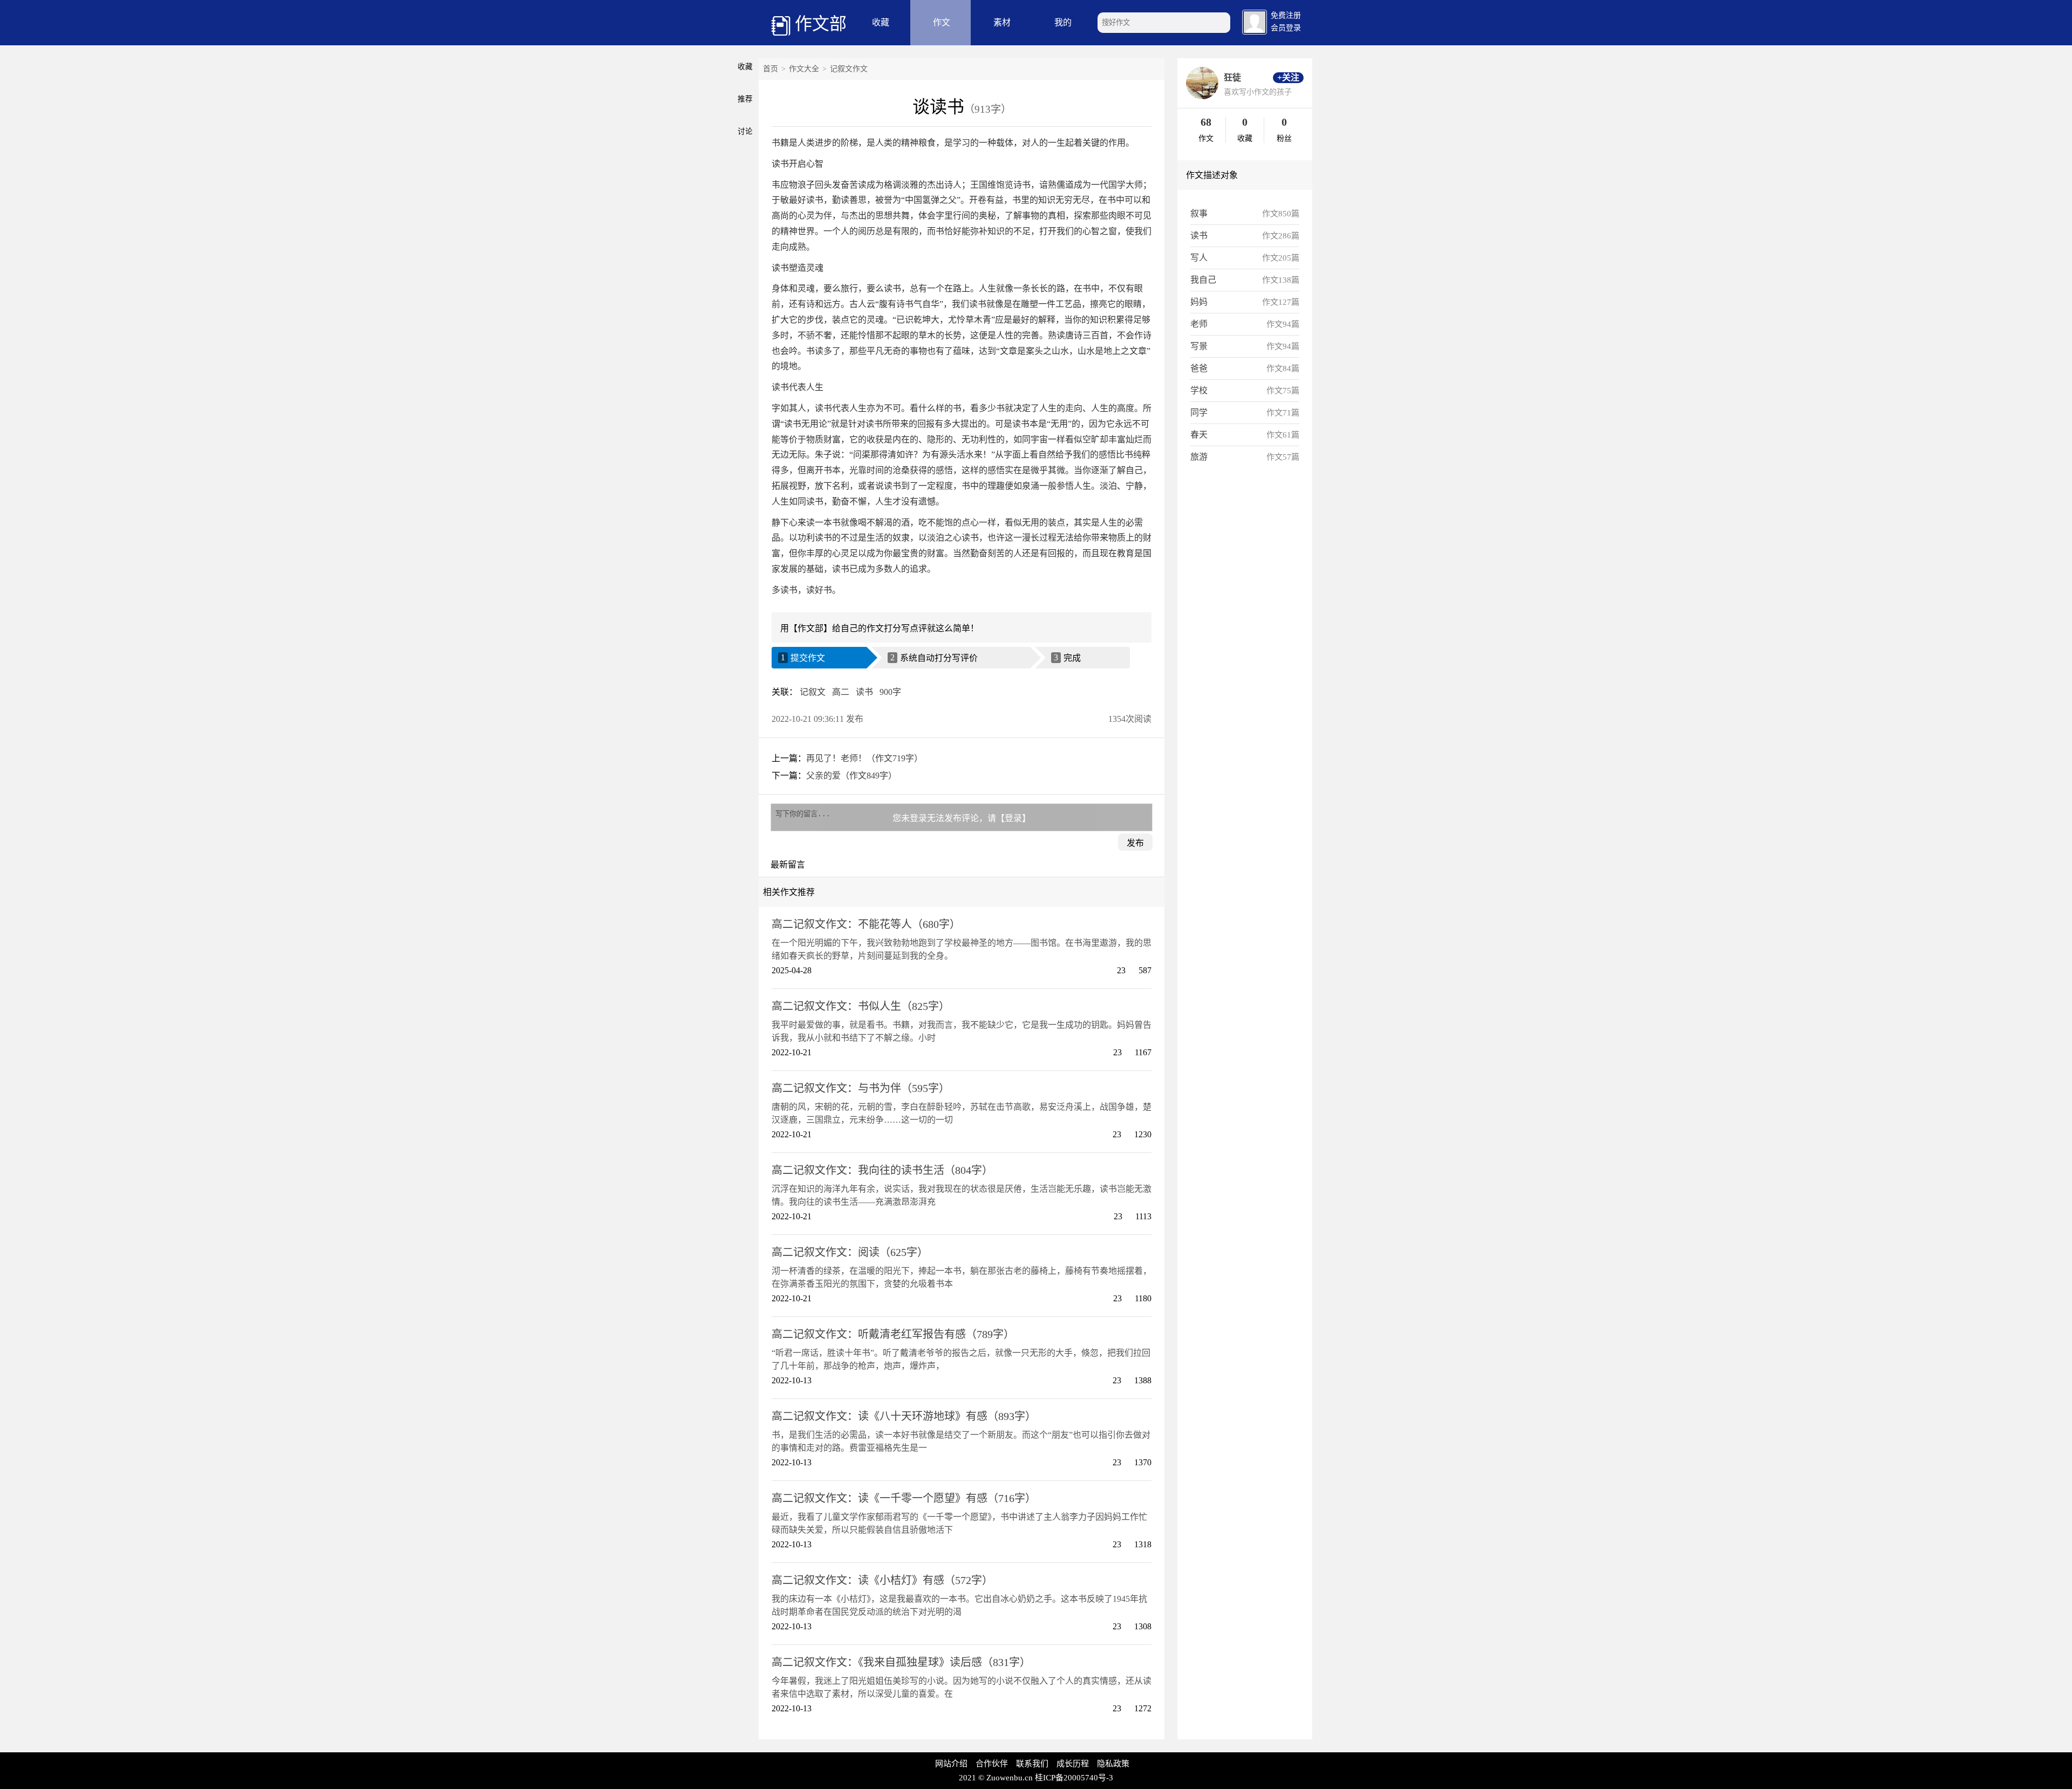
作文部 (821, 24)
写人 (1199, 258)
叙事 (1199, 213)
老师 (1199, 324)
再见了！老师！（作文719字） (864, 758)
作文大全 (804, 69)
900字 (890, 692)
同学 (1199, 412)
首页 (771, 69)
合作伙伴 (992, 1764)
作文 (942, 22)
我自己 (1203, 280)
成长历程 (1073, 1764)
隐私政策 (1113, 1764)
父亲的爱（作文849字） (851, 776)
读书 (864, 692)
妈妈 (1199, 302)
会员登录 (1286, 28)
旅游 (1199, 457)
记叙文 (813, 692)
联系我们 (1032, 1764)
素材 (1002, 22)
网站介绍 (951, 1764)
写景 (1199, 346)
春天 (1199, 435)
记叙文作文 (849, 69)
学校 (1199, 390)
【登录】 (1013, 818)
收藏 (881, 22)
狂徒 (1232, 77)
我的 (1063, 22)
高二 (841, 692)
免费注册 (1286, 15)
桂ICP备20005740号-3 (1074, 1778)
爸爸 (1199, 368)
